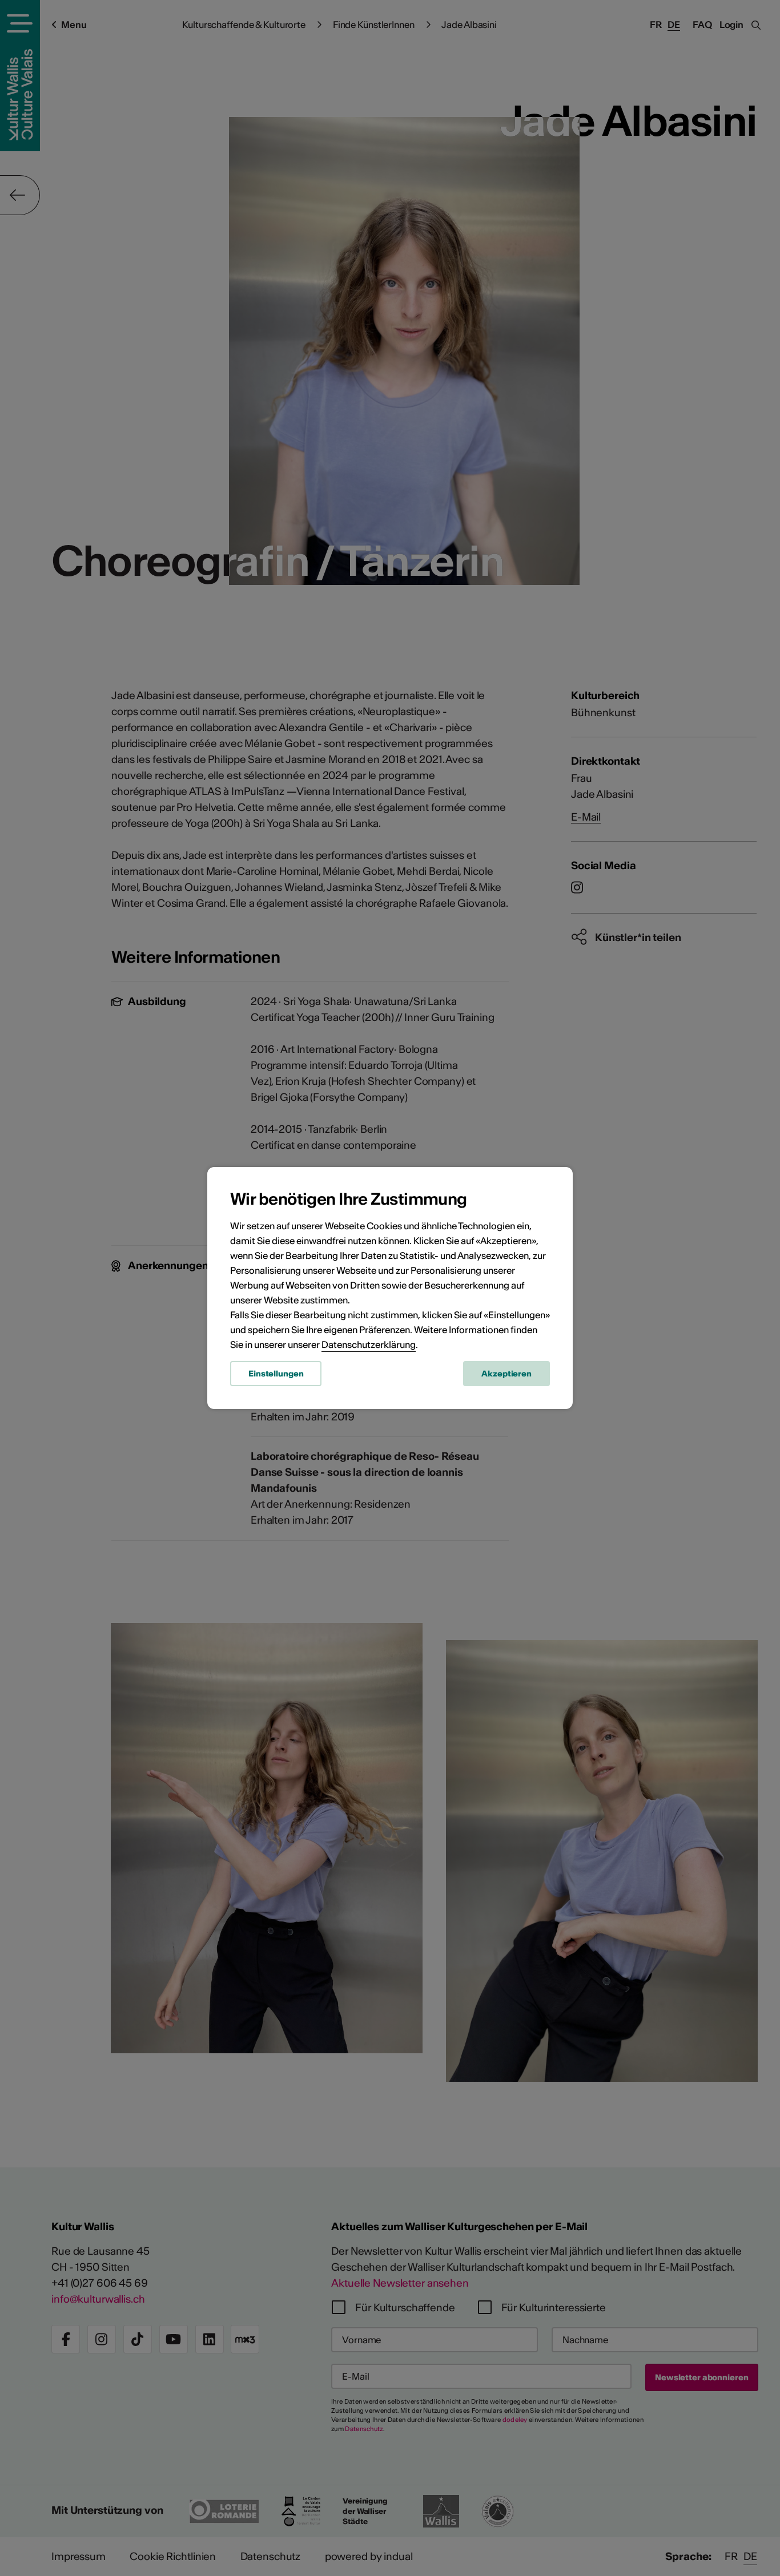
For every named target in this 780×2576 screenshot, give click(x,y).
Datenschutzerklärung (369, 1344)
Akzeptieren (506, 1374)
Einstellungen (276, 1374)
